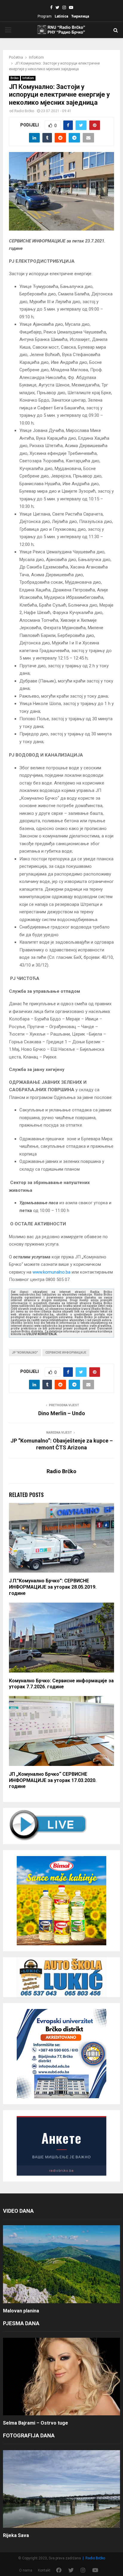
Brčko (14, 78)
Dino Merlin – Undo (62, 1413)
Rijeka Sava (16, 2535)
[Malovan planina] (61, 2264)
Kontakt (44, 2570)
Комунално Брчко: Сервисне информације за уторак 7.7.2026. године (61, 1684)
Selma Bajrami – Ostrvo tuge (36, 2423)
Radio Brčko (24, 111)
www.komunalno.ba (51, 1272)
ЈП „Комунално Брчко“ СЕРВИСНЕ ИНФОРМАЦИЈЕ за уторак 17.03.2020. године (53, 1780)
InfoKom (28, 78)
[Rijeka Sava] (61, 2489)
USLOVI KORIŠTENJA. (42, 1334)
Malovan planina (21, 2311)
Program (45, 16)
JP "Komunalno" (25, 1353)
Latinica (61, 16)
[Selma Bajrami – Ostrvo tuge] (61, 2377)
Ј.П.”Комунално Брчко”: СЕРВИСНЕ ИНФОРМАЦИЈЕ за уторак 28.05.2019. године (53, 1587)
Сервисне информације (66, 1353)
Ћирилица (80, 16)
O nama (26, 2570)
